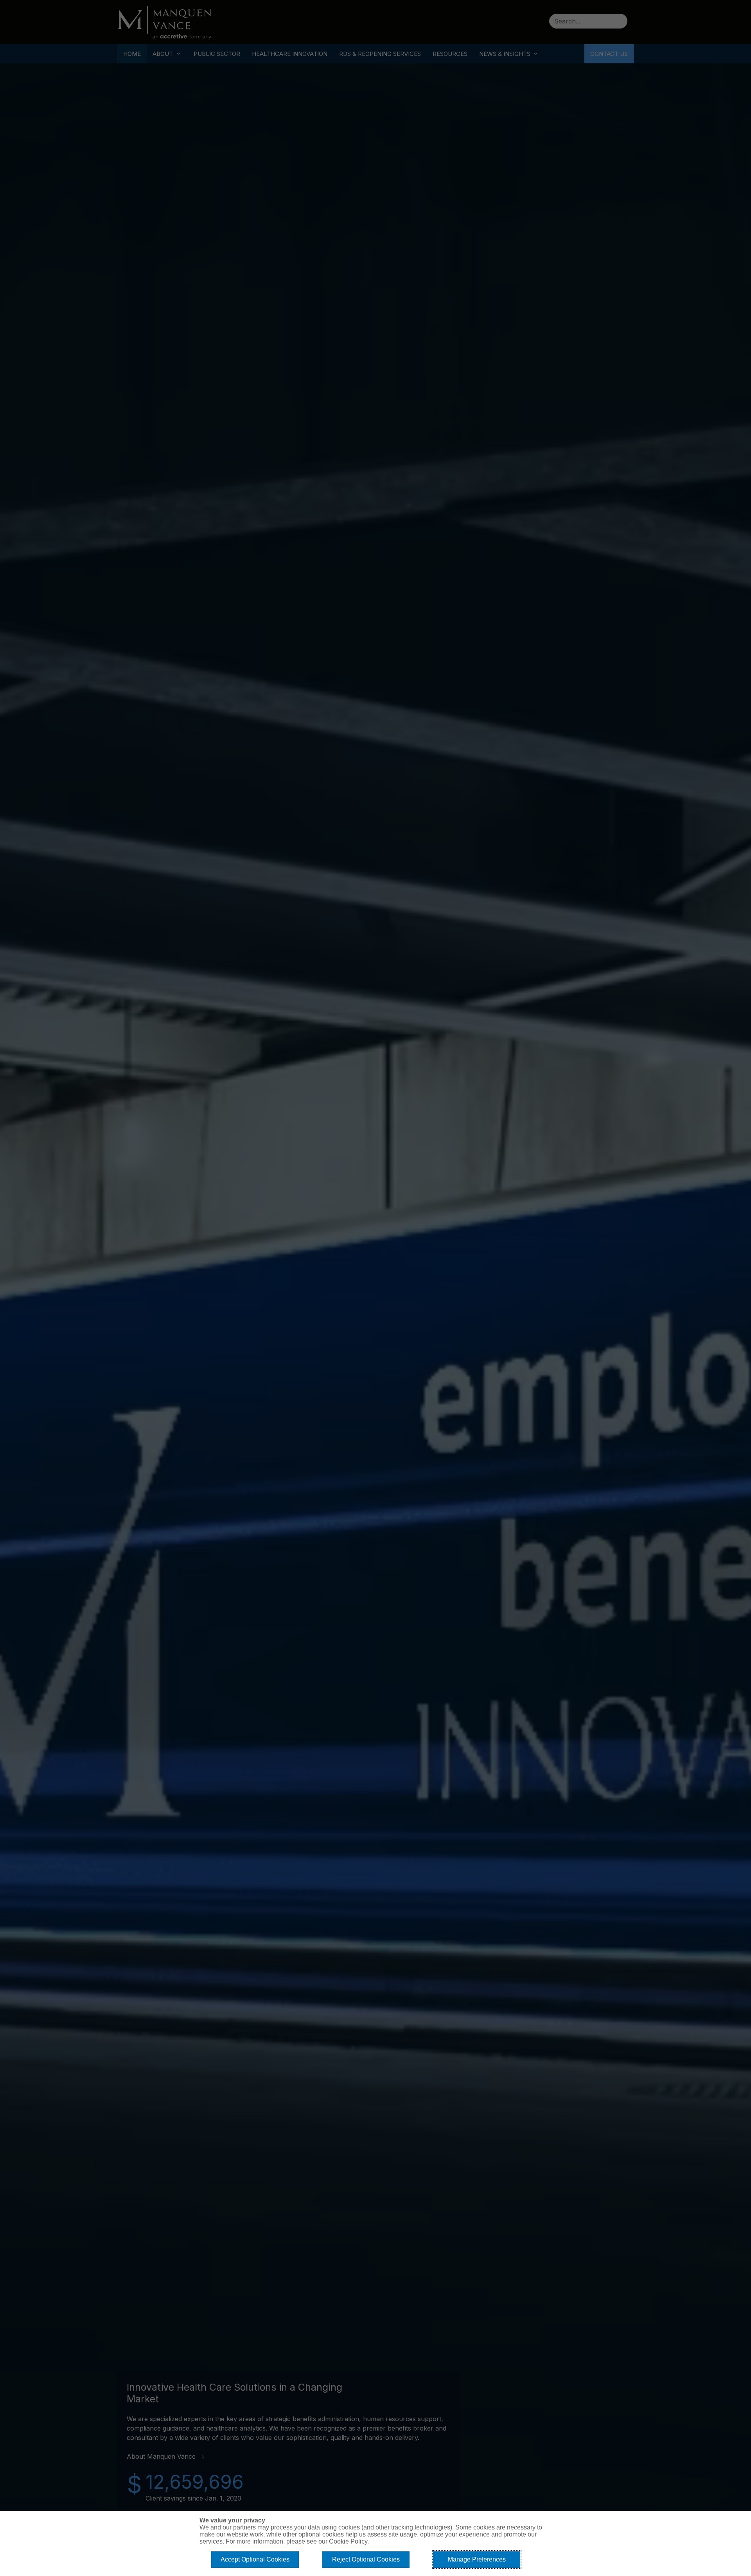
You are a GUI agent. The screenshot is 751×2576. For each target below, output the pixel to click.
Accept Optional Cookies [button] (255, 2559)
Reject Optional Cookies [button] (366, 2559)
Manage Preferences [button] (477, 2559)
